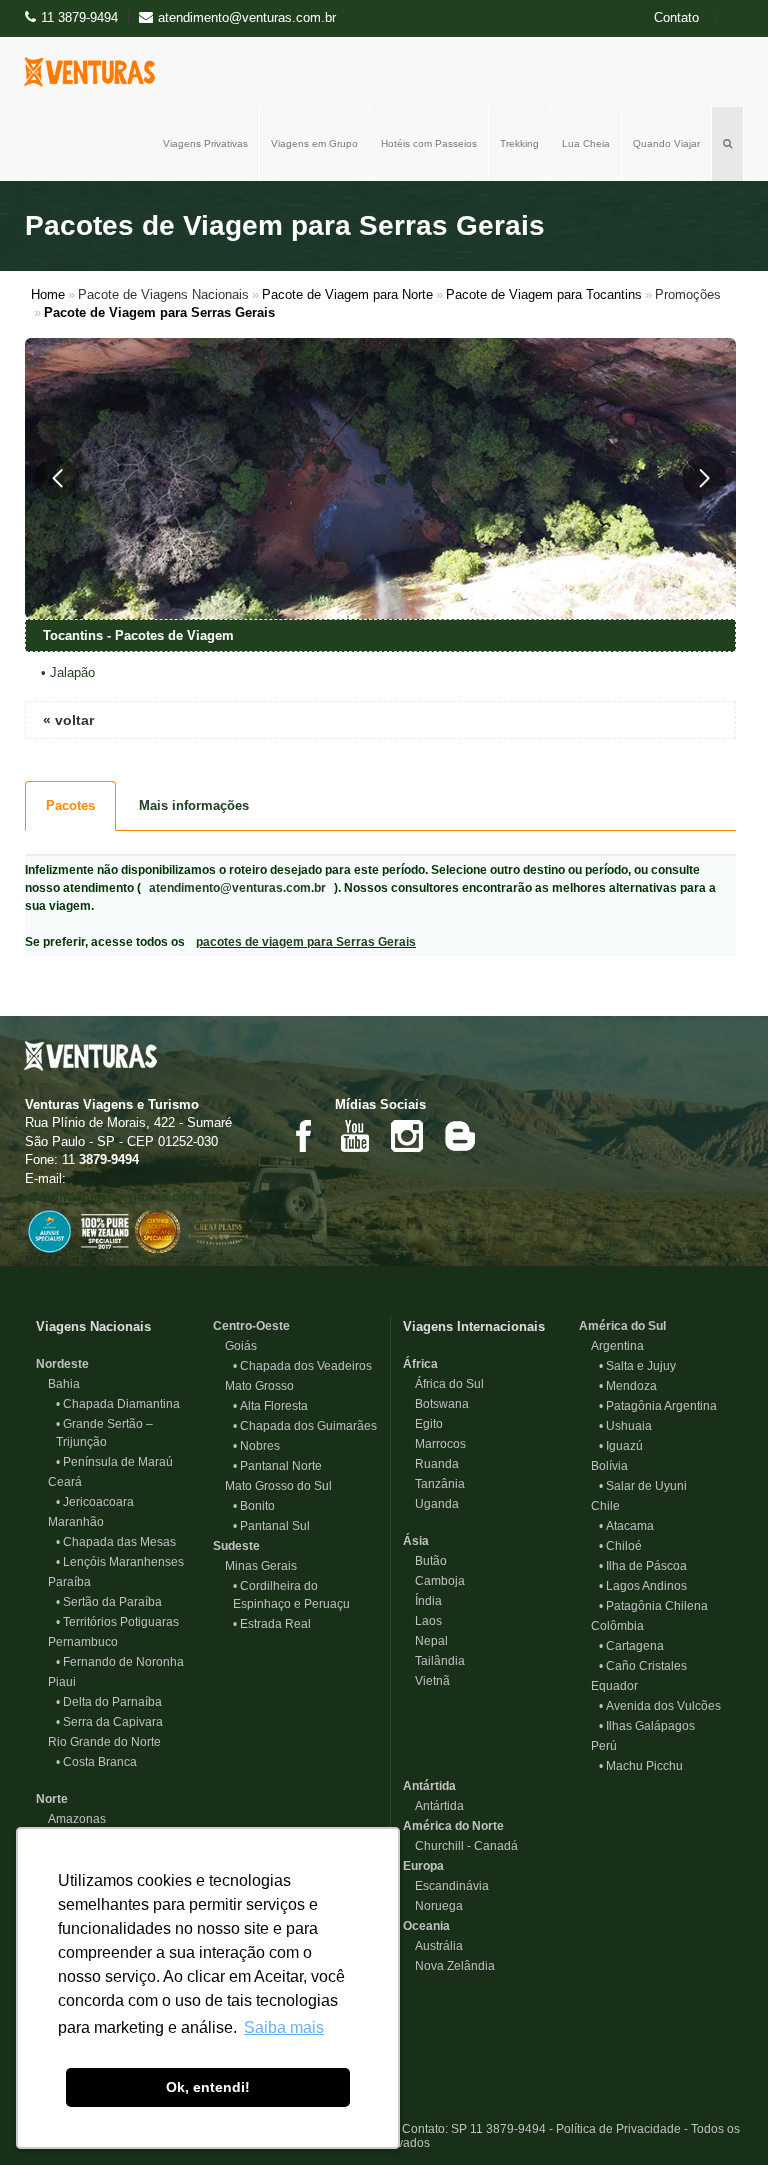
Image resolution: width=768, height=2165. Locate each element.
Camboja (434, 1581)
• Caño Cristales (643, 1666)
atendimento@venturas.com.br (237, 888)
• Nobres (256, 1446)
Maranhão (70, 1522)
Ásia (416, 1541)
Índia (422, 1601)
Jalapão (72, 672)
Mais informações (194, 805)
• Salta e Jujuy (637, 1366)
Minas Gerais (255, 1566)
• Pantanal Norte (277, 1466)
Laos (422, 1621)
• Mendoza (628, 1386)
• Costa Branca (96, 1762)
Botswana (436, 1404)
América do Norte (453, 1826)
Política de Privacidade (618, 2129)
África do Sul (443, 1384)
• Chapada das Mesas (116, 1542)
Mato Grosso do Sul (272, 1486)
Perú (598, 1746)
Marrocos (434, 1444)
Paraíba (63, 1582)
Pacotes (70, 805)
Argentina (611, 1346)
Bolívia (603, 1466)
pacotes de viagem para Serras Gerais (306, 942)
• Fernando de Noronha (120, 1662)
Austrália (433, 1946)
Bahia (58, 1384)
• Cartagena (631, 1646)
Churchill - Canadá (460, 1846)
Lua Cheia (586, 143)
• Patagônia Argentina (658, 1406)
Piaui (56, 1682)
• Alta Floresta (270, 1406)
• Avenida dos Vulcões (660, 1706)
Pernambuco (77, 1642)
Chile (599, 1506)
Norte (52, 1799)
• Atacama (626, 1526)
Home (48, 294)
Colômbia (611, 1626)
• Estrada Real (272, 1624)
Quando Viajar (666, 143)
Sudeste (236, 1546)
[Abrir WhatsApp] (718, 2114)
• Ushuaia (625, 1426)
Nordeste (62, 1364)
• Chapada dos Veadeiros (302, 1366)
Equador (608, 1686)
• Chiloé (620, 1546)
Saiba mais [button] (284, 2027)
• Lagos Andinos (643, 1586)
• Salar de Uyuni (643, 1486)
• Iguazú (621, 1446)
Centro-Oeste (251, 1326)
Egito (423, 1424)
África (420, 1364)
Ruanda (431, 1464)
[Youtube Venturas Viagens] (355, 1135)
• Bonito (254, 1506)
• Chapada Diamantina (118, 1404)
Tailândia (434, 1661)
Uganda (431, 1504)
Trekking (519, 143)
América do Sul (622, 1326)
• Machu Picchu (641, 1766)
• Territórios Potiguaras (117, 1622)
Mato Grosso (253, 1386)
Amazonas (71, 1819)
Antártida (429, 1786)
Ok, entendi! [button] (208, 2087)
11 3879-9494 (79, 17)
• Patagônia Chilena (653, 1606)
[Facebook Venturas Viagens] (303, 1135)
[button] (57, 478)
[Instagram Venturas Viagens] (407, 1135)
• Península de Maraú (114, 1462)
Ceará (59, 1482)
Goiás (235, 1346)
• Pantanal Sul (271, 1526)
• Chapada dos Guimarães (305, 1426)
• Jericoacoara (95, 1502)
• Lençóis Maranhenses (120, 1562)
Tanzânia (434, 1484)
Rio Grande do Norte (98, 1742)
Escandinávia (446, 1886)
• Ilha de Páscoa (643, 1566)
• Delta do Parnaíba (109, 1702)
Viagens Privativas (205, 143)
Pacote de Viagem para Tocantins (544, 294)
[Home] (94, 72)
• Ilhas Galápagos (647, 1726)
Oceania (426, 1926)
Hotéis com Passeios (429, 143)
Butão (425, 1561)
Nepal (425, 1641)
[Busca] (728, 144)
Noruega (433, 1906)
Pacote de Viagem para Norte (347, 294)
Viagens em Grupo (314, 143)
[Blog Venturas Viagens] (459, 1135)
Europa (423, 1866)
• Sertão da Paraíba (109, 1602)
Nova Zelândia (449, 1966)
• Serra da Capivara (109, 1722)
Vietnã (426, 1681)
